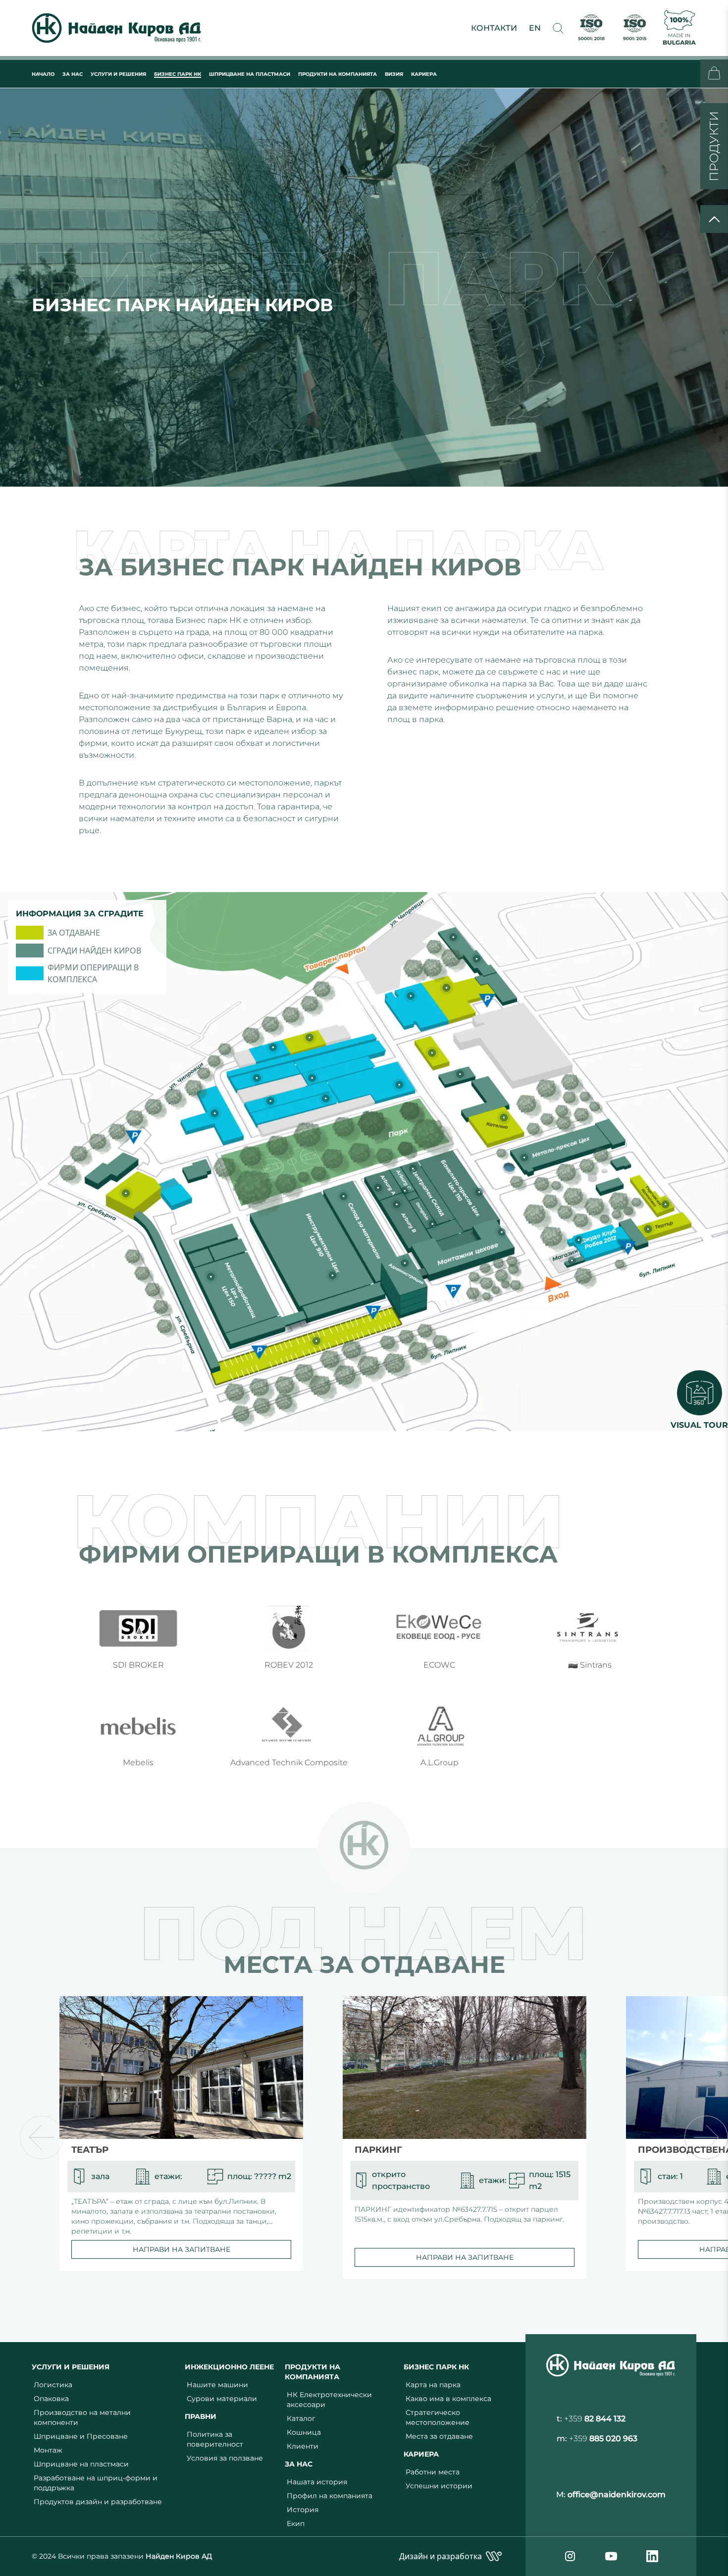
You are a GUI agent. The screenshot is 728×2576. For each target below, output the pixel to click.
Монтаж (48, 2450)
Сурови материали (222, 2399)
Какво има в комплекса (448, 2399)
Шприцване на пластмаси (81, 2464)
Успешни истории (439, 2486)
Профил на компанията (330, 2496)
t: (591, 2419)
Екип (296, 2523)
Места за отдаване (439, 2436)
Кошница (304, 2432)
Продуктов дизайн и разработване (98, 2502)
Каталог (301, 2418)
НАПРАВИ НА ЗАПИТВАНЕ (182, 2249)
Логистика (53, 2385)
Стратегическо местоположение (438, 2417)
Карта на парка (433, 2385)
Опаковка (51, 2399)
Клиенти (303, 2446)
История (303, 2510)
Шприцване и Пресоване (81, 2436)
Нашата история (317, 2482)
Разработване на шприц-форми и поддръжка (96, 2483)
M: (611, 2494)
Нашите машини (217, 2385)
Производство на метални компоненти (82, 2417)
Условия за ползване (225, 2458)
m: (597, 2438)
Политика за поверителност (215, 2439)
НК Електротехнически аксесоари (329, 2400)
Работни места (433, 2472)
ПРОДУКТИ (714, 146)
